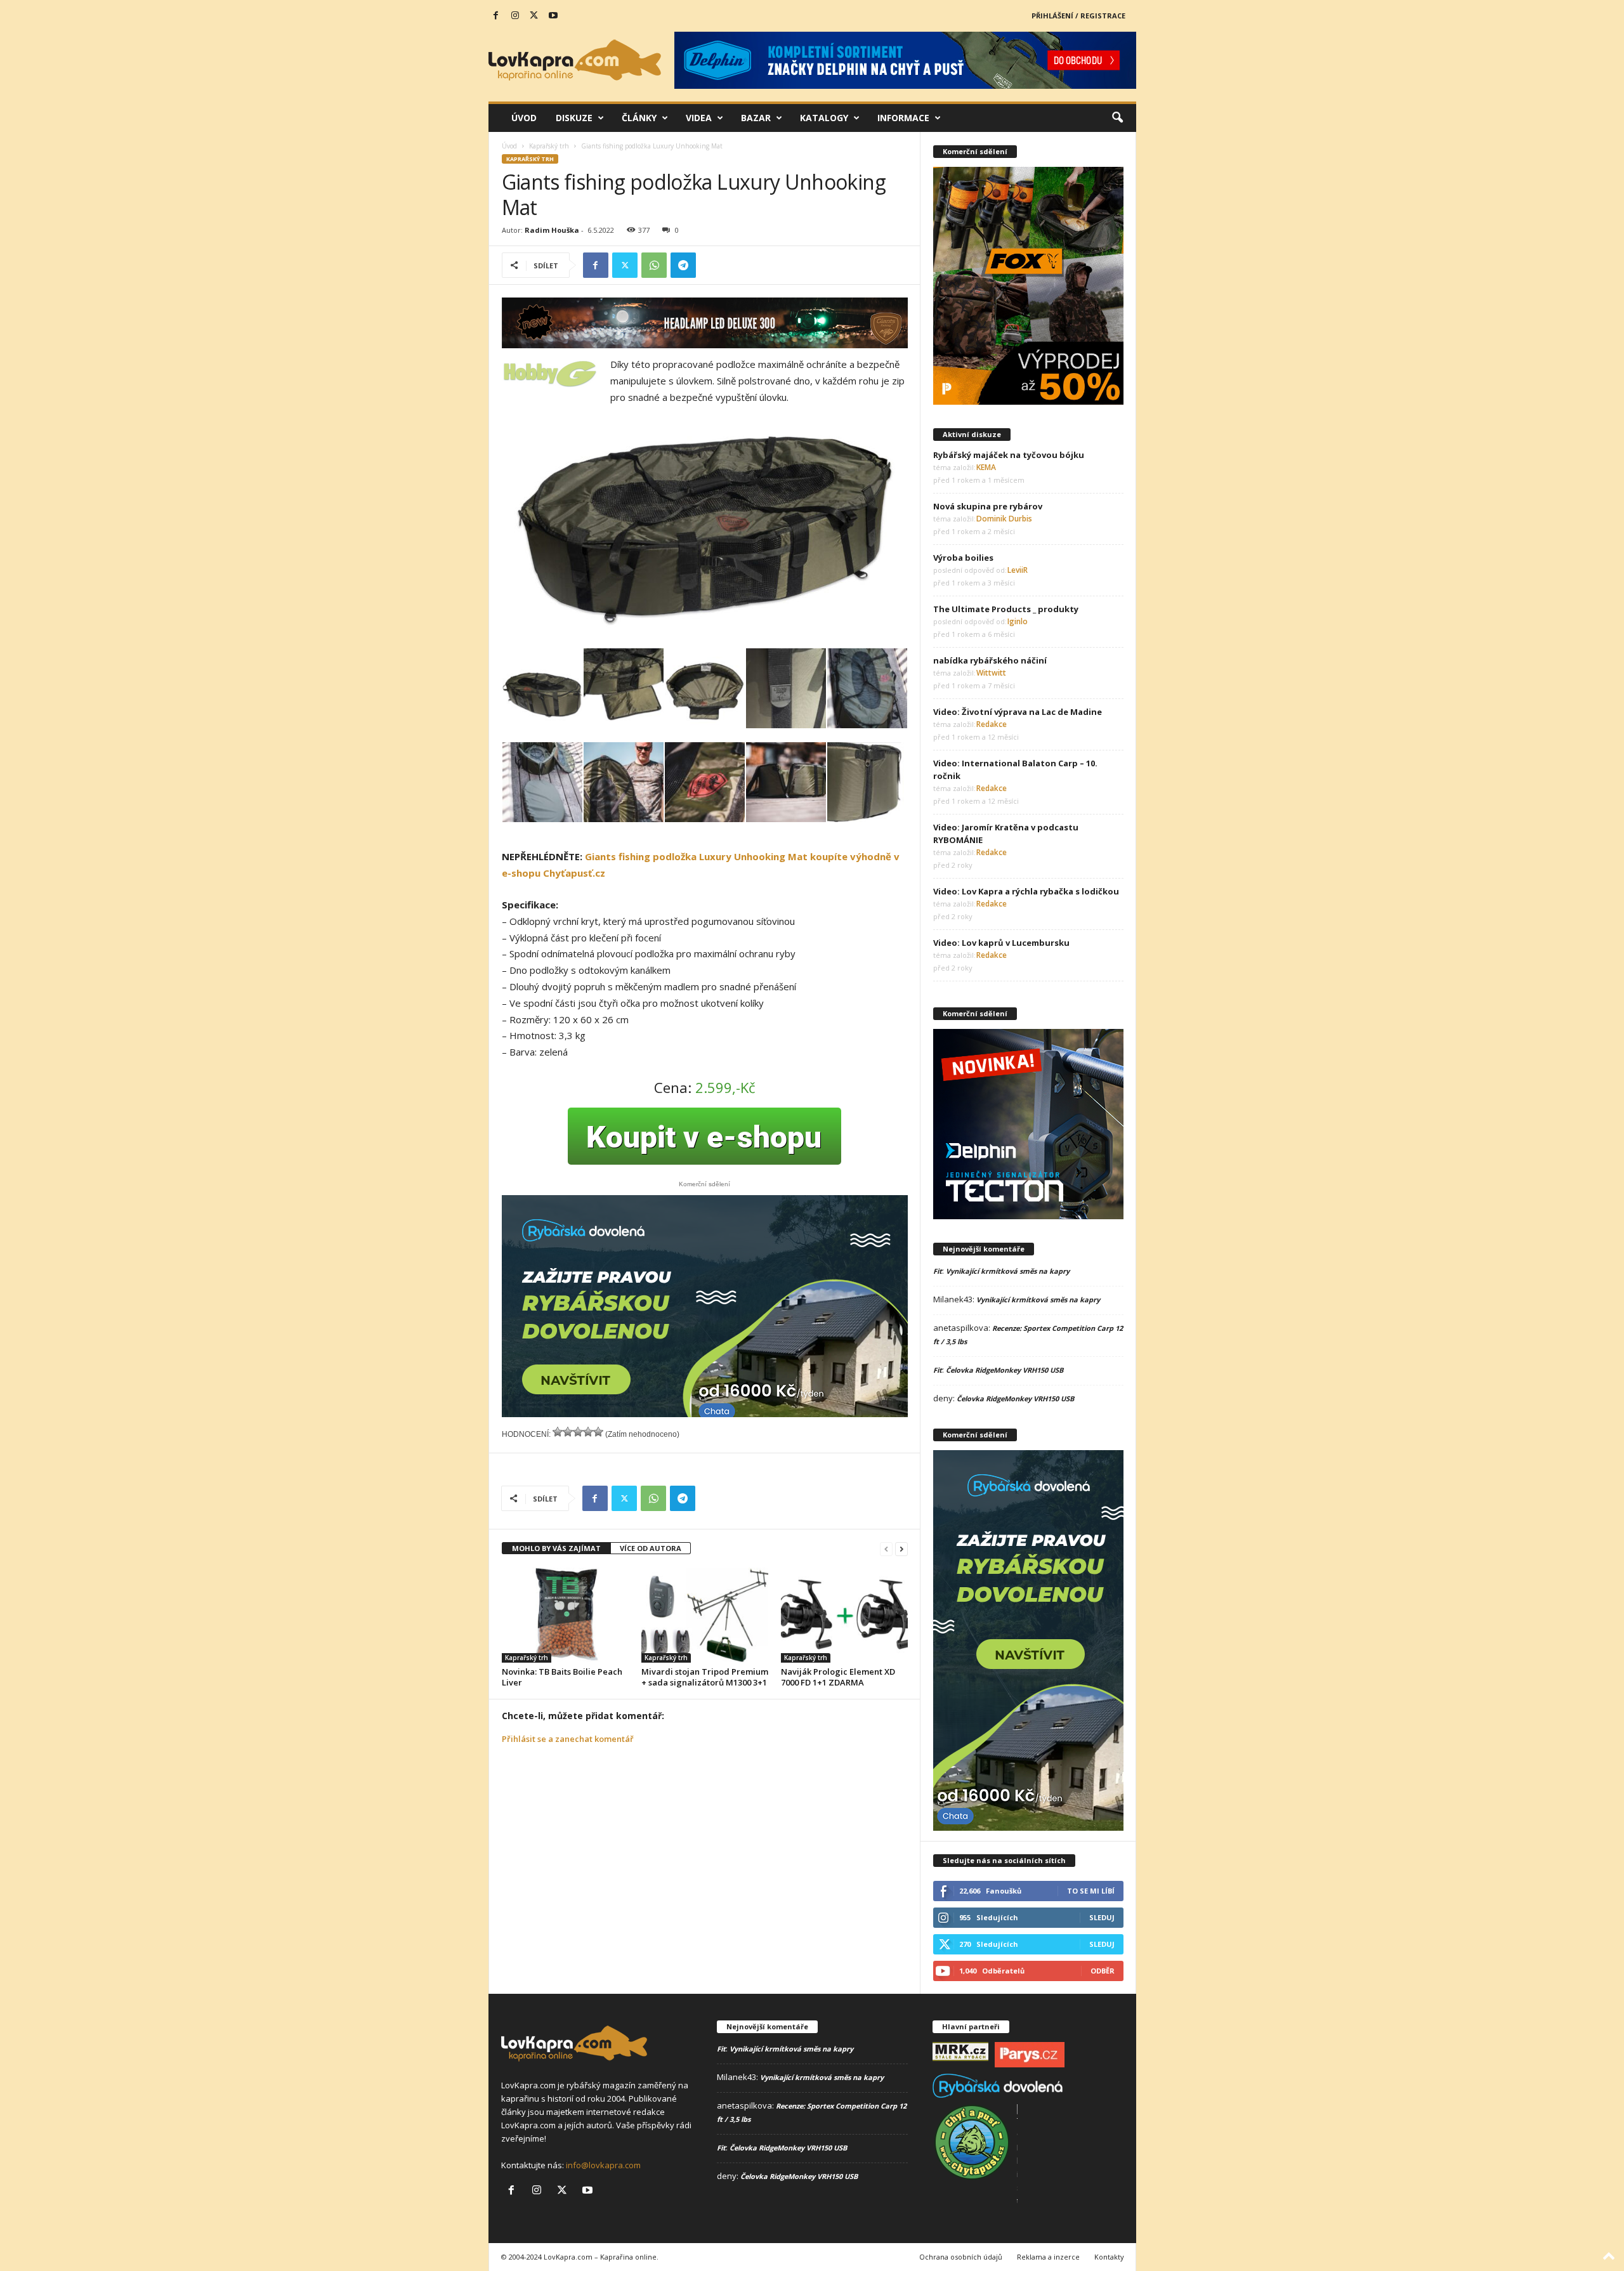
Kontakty (1109, 2257)
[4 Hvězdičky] (588, 1432)
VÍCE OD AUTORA (651, 1548)
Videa (699, 118)
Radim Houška (552, 230)
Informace (903, 118)
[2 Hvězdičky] (568, 1432)
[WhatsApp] (654, 265)
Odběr (1103, 1971)
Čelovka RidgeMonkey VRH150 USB (1005, 1370)
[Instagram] (515, 16)
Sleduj (1102, 1917)
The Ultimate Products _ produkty (1006, 609)
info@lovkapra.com (603, 2165)
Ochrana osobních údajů (961, 2257)
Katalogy (824, 118)
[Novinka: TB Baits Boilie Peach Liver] (565, 1615)
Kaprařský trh (549, 146)
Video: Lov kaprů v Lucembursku (1001, 943)
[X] (534, 16)
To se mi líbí (1091, 1891)
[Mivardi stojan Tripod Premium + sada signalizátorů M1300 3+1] (705, 1615)
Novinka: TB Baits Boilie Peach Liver (562, 1677)
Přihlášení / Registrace (1078, 16)
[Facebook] (496, 16)
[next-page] (901, 1549)
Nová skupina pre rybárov (988, 506)
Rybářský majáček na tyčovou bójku (1009, 455)
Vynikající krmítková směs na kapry (1008, 1271)
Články (639, 118)
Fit (938, 1271)
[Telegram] (683, 265)
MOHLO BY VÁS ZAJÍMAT (556, 1548)
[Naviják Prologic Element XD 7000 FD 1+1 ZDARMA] (844, 1615)
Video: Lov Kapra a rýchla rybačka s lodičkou (1026, 891)
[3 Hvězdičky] (578, 1432)
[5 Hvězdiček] (598, 1432)
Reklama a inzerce (1048, 2257)
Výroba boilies (963, 558)
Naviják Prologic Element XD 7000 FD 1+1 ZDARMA (838, 1677)
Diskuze (574, 118)
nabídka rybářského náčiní (990, 660)
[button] (1117, 118)
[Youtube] (553, 16)
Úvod (524, 118)
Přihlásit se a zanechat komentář (568, 1739)
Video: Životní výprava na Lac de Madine (1018, 712)
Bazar (756, 118)
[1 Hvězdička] (558, 1432)
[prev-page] (886, 1549)
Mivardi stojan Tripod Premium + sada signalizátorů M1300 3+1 (705, 1677)
